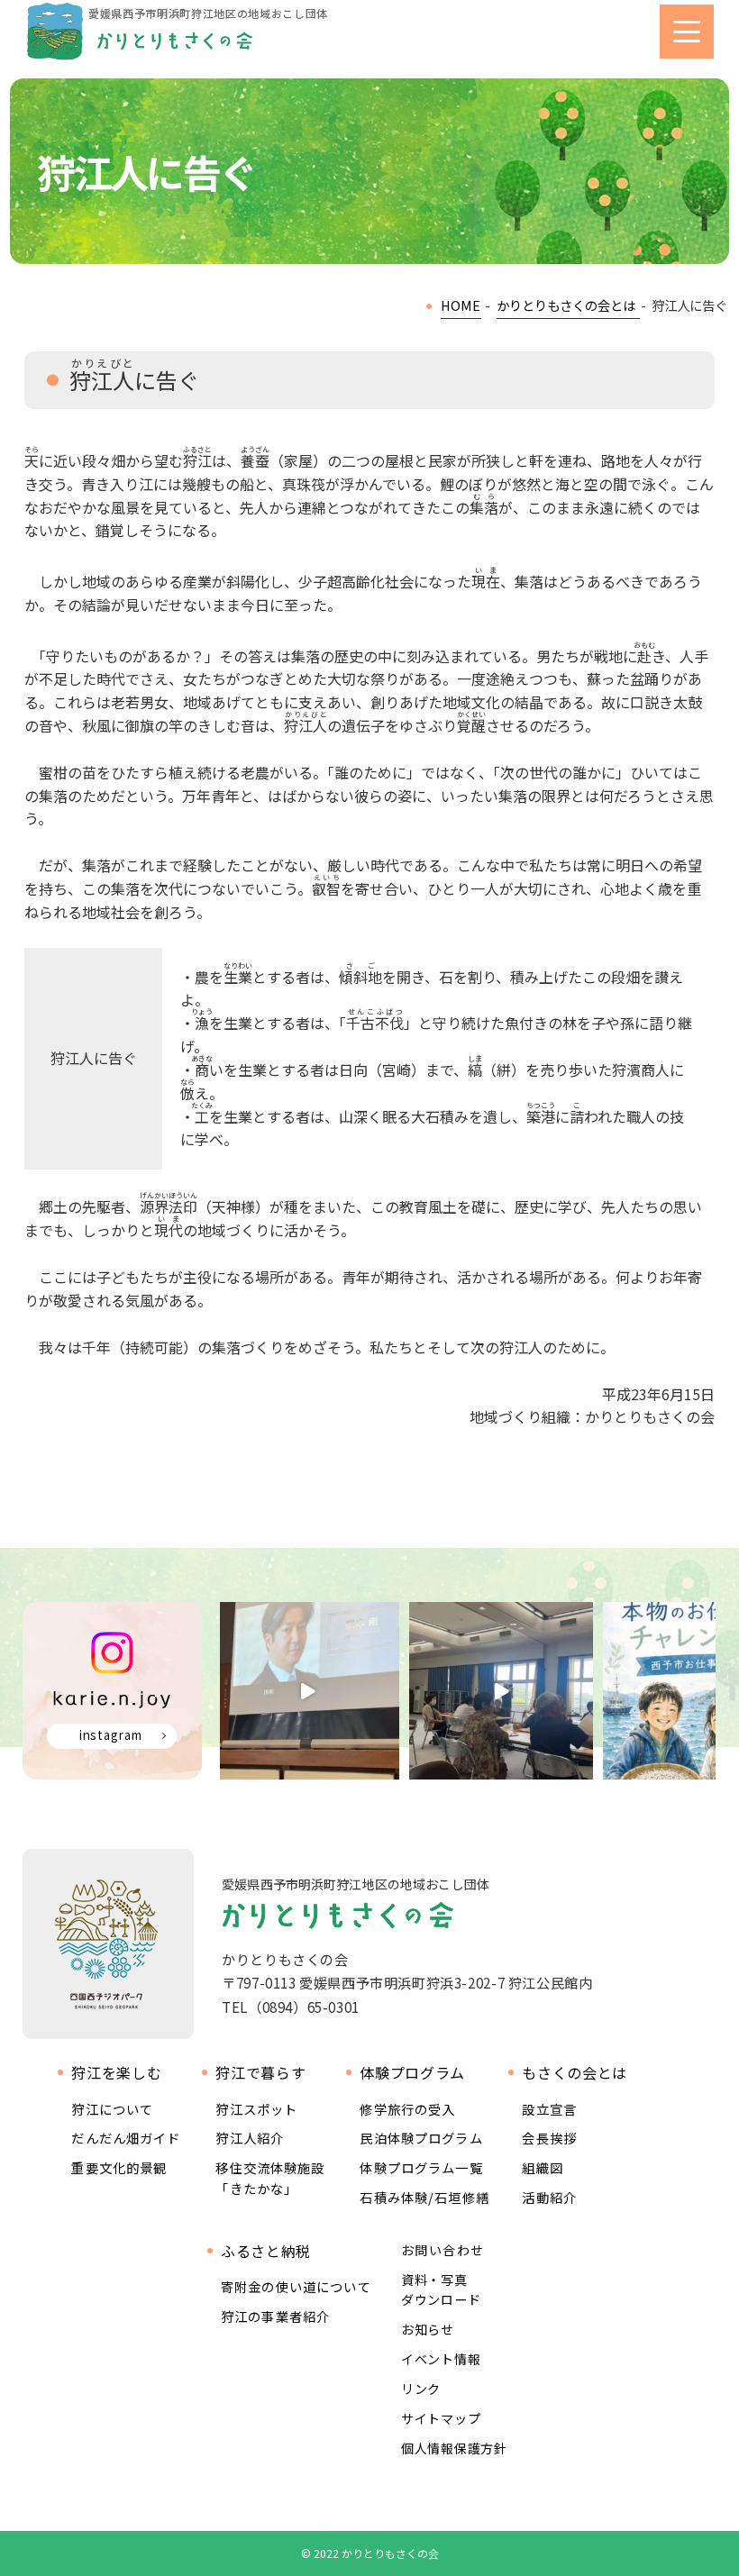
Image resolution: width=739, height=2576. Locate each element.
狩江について (112, 2109)
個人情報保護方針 (454, 2448)
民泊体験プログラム (421, 2138)
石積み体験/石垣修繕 (424, 2197)
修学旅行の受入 (407, 2109)
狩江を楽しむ (116, 2073)
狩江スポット (256, 2109)
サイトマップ (441, 2418)
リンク (421, 2389)
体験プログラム (412, 2073)
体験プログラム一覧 (421, 2167)
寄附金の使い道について (296, 2286)
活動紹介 (549, 2197)
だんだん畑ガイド (126, 2138)
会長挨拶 (549, 2138)
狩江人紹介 (250, 2138)
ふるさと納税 (266, 2251)
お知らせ (428, 2329)
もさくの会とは (574, 2073)
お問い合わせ (442, 2250)
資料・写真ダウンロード (441, 2289)
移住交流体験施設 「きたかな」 (270, 2177)
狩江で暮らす (260, 2073)
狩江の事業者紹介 (275, 2316)
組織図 (542, 2167)
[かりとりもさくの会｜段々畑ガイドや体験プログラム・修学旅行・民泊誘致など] (140, 32)
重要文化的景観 (119, 2167)
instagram (111, 1735)
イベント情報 (441, 2359)
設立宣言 (549, 2109)
